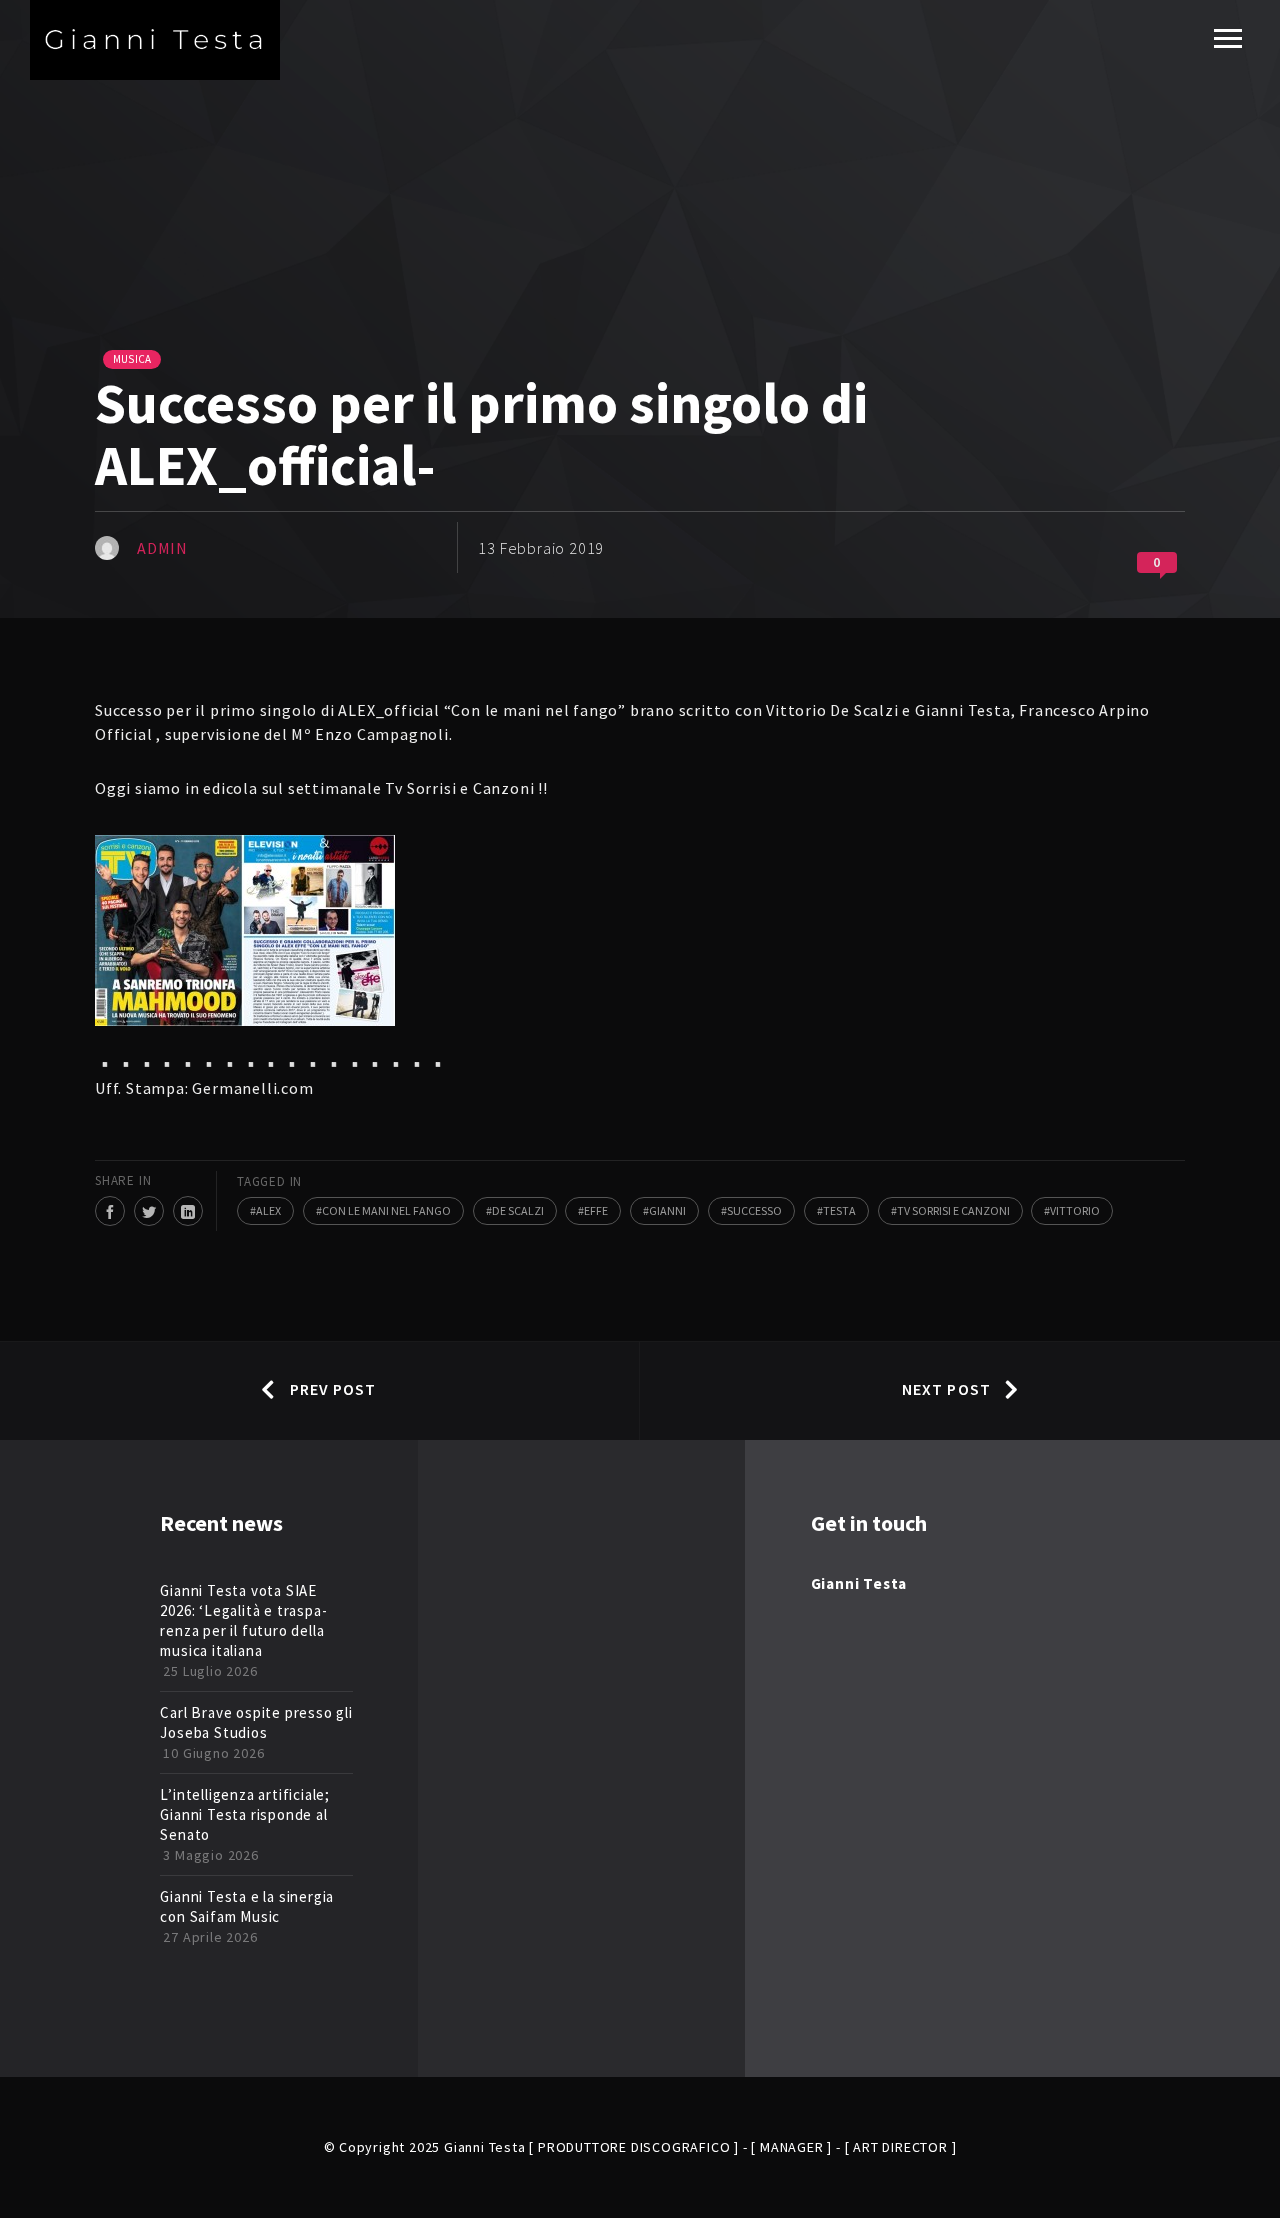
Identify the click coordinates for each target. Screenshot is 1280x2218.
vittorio (1075, 1210)
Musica (132, 359)
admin (162, 548)
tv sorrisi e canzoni (953, 1210)
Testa (839, 1210)
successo (754, 1210)
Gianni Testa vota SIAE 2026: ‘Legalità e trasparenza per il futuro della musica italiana (243, 1620)
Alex (268, 1210)
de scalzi (518, 1210)
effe (596, 1210)
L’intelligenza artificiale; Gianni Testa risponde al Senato (245, 1814)
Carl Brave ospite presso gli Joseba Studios (256, 1722)
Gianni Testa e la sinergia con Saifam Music (247, 1906)
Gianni (667, 1210)
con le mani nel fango (386, 1210)
